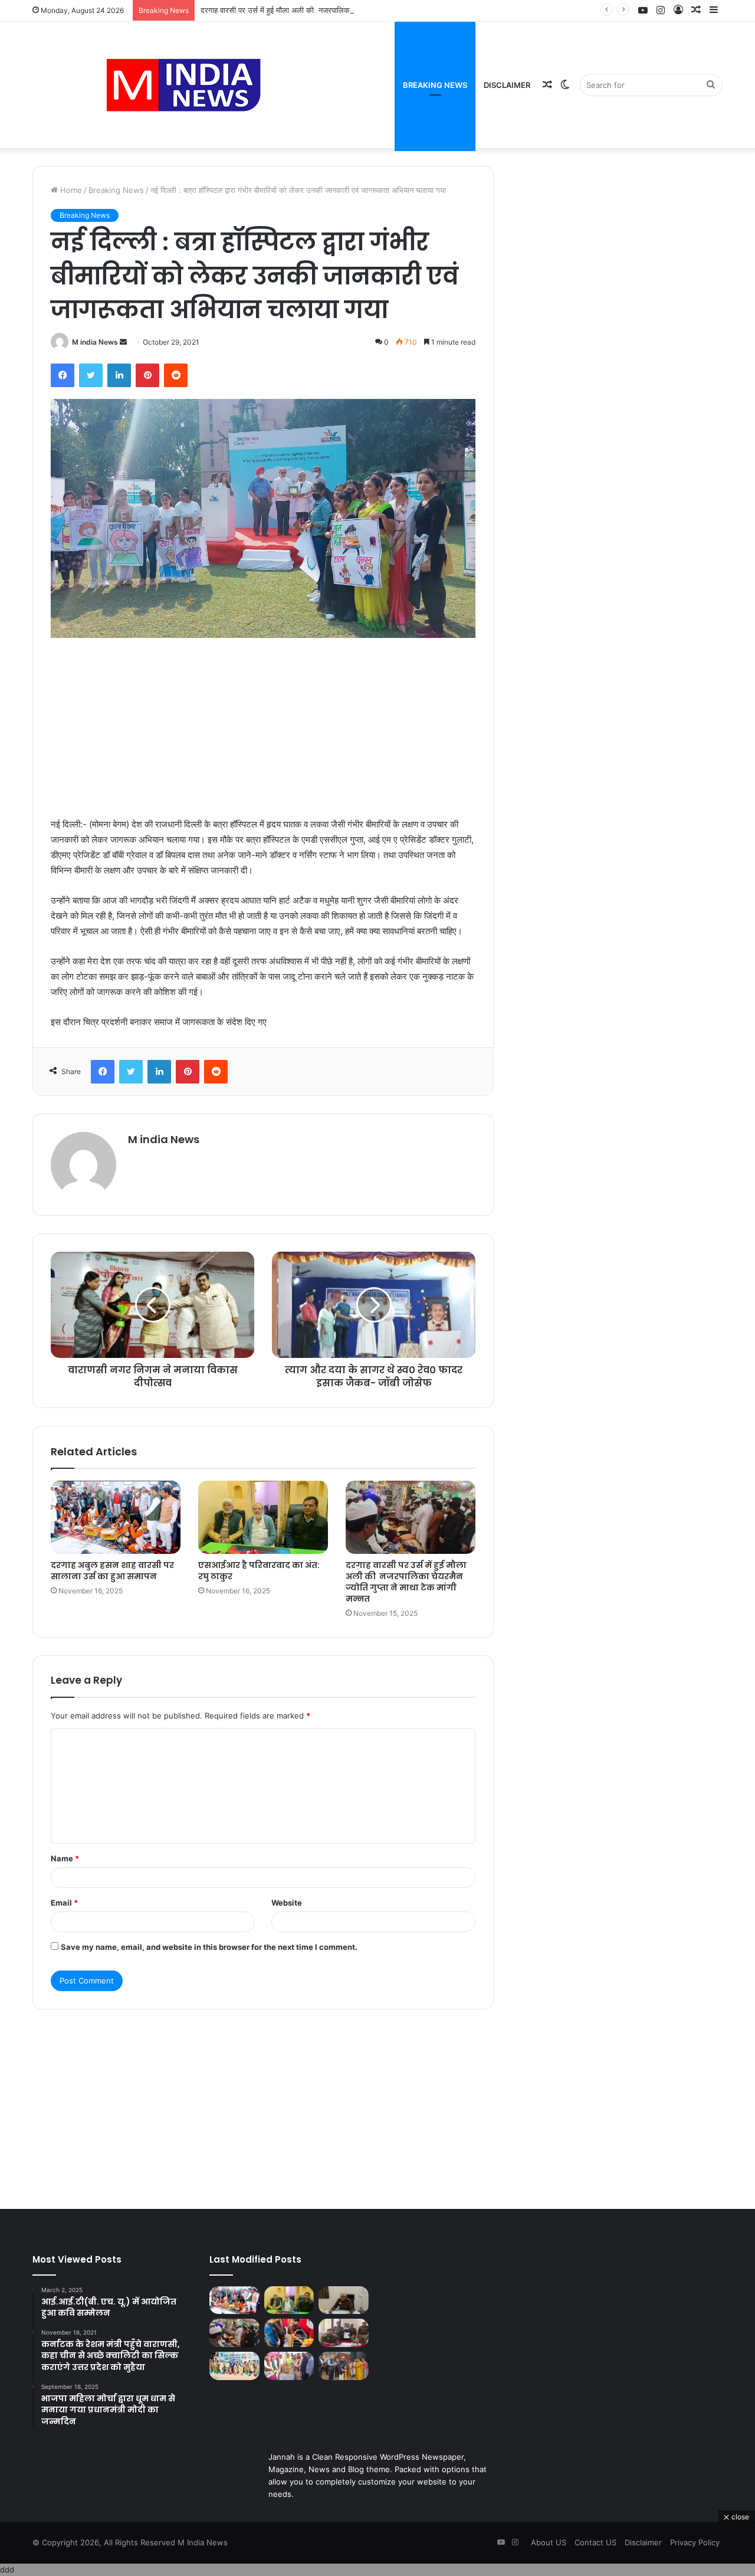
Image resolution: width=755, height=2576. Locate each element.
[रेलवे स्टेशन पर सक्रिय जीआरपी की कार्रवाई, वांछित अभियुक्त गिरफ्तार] (344, 2333)
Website (287, 1903)
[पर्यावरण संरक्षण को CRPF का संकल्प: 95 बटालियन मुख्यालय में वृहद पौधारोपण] (234, 2366)
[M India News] (183, 85)
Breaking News (435, 85)
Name (65, 1858)
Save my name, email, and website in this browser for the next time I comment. (209, 1947)
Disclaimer (507, 85)
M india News (95, 342)
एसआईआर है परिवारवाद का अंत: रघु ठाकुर (259, 1571)
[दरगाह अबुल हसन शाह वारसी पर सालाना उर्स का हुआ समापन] (116, 1517)
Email (64, 1903)
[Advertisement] (263, 729)
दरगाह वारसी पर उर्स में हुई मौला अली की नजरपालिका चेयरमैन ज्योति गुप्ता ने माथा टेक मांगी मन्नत (336, 10)
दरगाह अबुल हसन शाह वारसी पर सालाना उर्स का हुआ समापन (112, 1571)
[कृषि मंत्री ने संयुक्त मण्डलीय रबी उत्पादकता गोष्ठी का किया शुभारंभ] (344, 2366)
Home (70, 190)
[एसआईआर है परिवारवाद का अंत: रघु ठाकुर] (263, 1517)
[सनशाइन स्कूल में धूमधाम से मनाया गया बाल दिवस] (289, 2333)
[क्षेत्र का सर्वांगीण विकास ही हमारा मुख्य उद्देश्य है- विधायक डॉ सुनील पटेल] (289, 2366)
